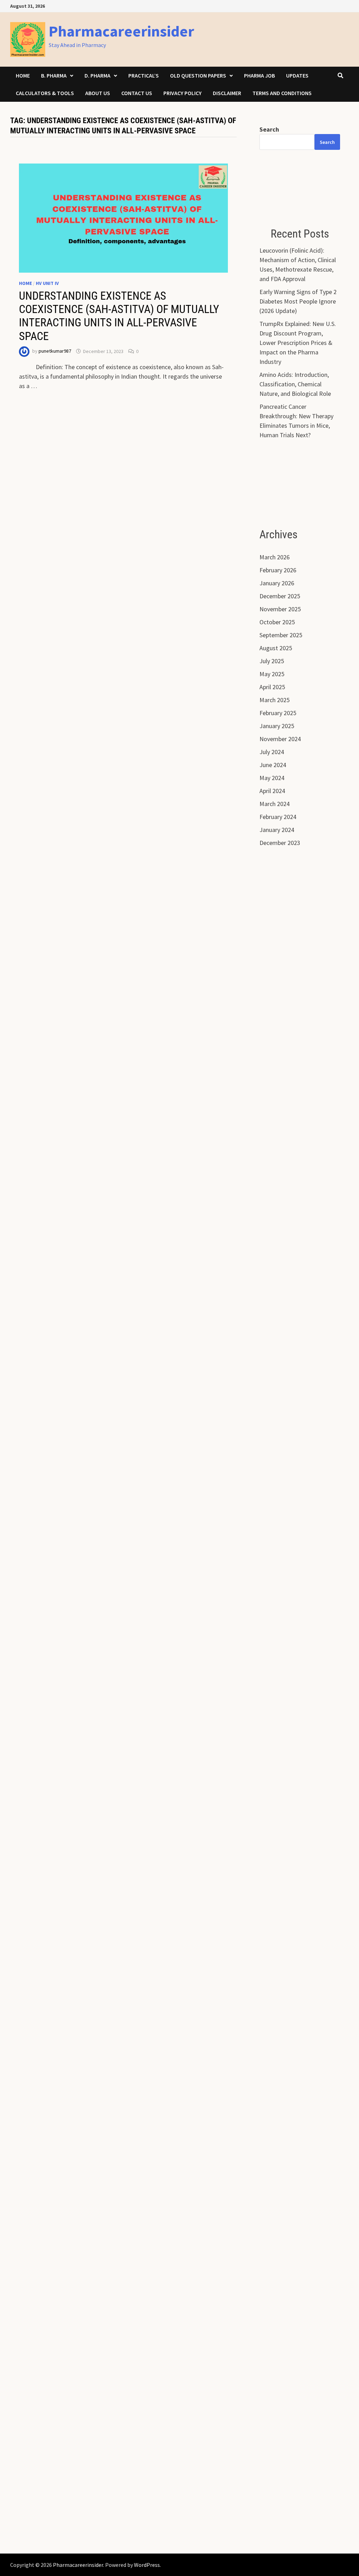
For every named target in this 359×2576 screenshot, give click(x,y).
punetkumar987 (55, 351)
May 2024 (272, 778)
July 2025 (272, 661)
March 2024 (275, 804)
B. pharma (54, 75)
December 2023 (280, 843)
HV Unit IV (47, 283)
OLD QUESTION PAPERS (198, 75)
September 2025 (281, 635)
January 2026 (277, 583)
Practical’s (144, 75)
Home (23, 75)
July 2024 (272, 752)
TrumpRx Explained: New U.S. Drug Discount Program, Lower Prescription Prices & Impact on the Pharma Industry (298, 343)
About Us (98, 93)
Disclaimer (227, 93)
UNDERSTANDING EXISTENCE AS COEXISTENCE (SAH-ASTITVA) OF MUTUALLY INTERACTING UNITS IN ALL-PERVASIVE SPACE (119, 316)
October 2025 (277, 622)
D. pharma (97, 75)
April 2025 (272, 687)
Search (269, 129)
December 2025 (280, 596)
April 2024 (272, 791)
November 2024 (280, 739)
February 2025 (278, 713)
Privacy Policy (182, 93)
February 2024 (278, 817)
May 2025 (272, 674)
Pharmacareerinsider (121, 31)
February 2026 (278, 570)
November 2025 (280, 609)
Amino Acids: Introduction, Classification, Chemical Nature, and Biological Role (295, 384)
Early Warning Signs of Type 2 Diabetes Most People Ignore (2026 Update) (298, 301)
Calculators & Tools (45, 93)
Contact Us (137, 93)
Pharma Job (259, 75)
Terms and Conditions (282, 93)
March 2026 (275, 557)
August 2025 (276, 648)
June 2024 (273, 765)
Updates (297, 75)
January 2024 (277, 830)
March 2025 (275, 700)
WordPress (147, 2565)
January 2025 (277, 726)
